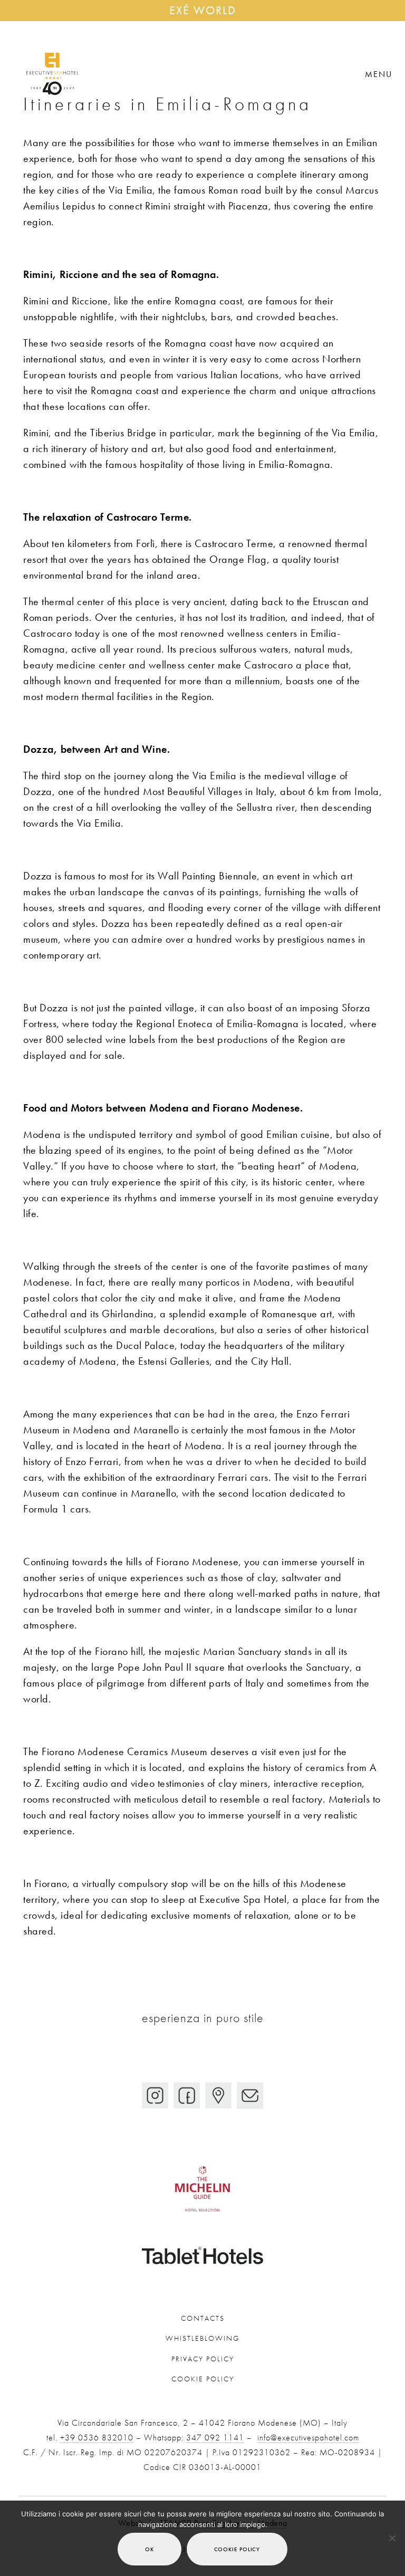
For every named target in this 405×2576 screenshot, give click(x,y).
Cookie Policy (203, 2379)
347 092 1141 (215, 2438)
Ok (150, 2549)
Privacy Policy (203, 2359)
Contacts (203, 2318)
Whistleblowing (203, 2338)
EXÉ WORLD (203, 10)
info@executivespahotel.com (308, 2438)
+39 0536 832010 (97, 2438)
